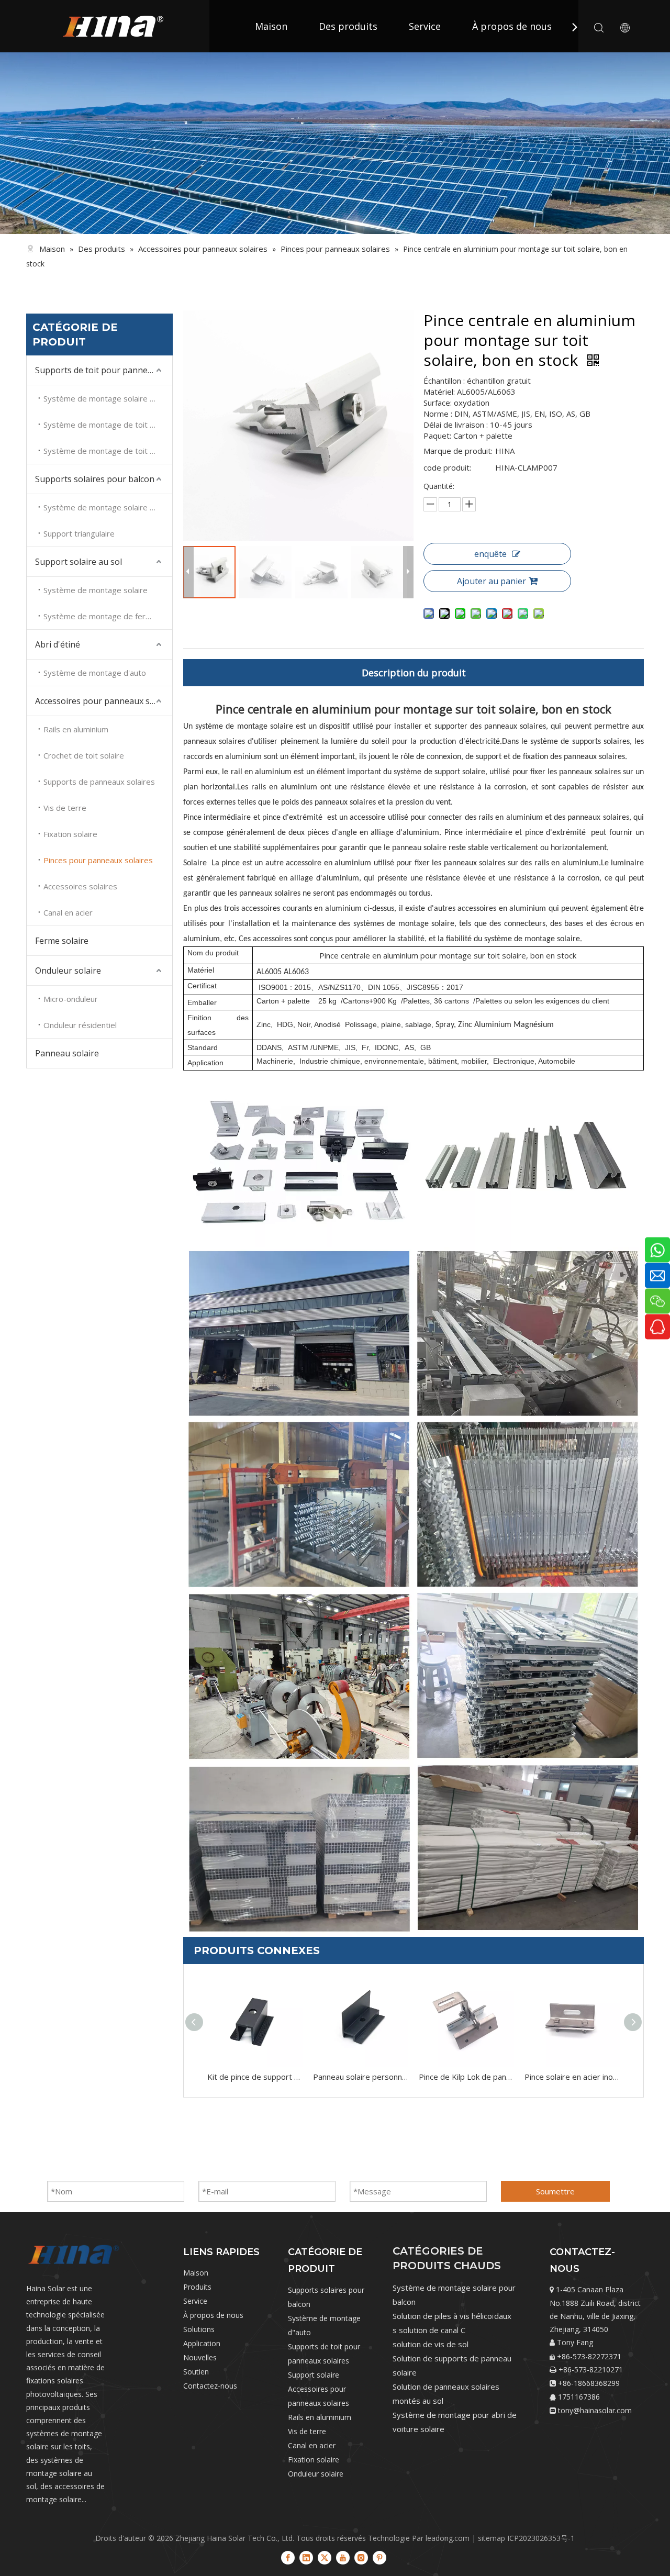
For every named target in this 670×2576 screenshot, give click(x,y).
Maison (271, 26)
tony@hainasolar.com (595, 2410)
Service (425, 26)
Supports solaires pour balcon (95, 479)
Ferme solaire (62, 941)
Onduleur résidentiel (80, 1025)
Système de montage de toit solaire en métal (108, 451)
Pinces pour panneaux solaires (98, 860)
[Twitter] (325, 2557)
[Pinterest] (379, 2557)
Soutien (196, 2372)
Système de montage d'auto (95, 673)
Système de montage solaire (96, 590)
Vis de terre (65, 808)
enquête (490, 554)
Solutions (199, 2329)
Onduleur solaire (68, 971)
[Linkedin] (306, 2557)
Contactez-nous (210, 2386)
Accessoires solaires (80, 886)
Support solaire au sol (79, 562)
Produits (197, 2287)
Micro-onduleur (71, 999)
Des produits (348, 26)
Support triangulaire (79, 533)
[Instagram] (361, 2557)
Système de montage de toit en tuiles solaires (108, 425)
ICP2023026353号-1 (541, 2538)
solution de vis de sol (431, 2344)
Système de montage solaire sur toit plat (108, 398)
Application (202, 2343)
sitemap (492, 2538)
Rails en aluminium (76, 729)
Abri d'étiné (58, 644)
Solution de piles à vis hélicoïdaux (452, 2316)
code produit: (447, 467)
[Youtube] (343, 2557)
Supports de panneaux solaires (99, 782)
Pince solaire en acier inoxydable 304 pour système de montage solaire (572, 2077)
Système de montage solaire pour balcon (108, 507)
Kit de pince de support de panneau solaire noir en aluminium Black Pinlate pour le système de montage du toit (255, 2077)
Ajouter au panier (492, 581)
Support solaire (314, 2375)
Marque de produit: (458, 451)
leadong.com (448, 2538)
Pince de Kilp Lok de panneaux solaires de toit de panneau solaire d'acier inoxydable (466, 2077)
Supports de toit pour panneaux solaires (104, 370)
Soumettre (555, 2191)
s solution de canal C (429, 2330)
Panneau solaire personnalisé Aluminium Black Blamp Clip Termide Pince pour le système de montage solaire (361, 2077)
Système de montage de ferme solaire (108, 616)
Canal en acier (68, 912)
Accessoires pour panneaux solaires (104, 701)
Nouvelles (200, 2357)
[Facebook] (288, 2557)
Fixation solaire (70, 834)
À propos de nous (512, 26)
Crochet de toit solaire (84, 755)
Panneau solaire (67, 1053)
